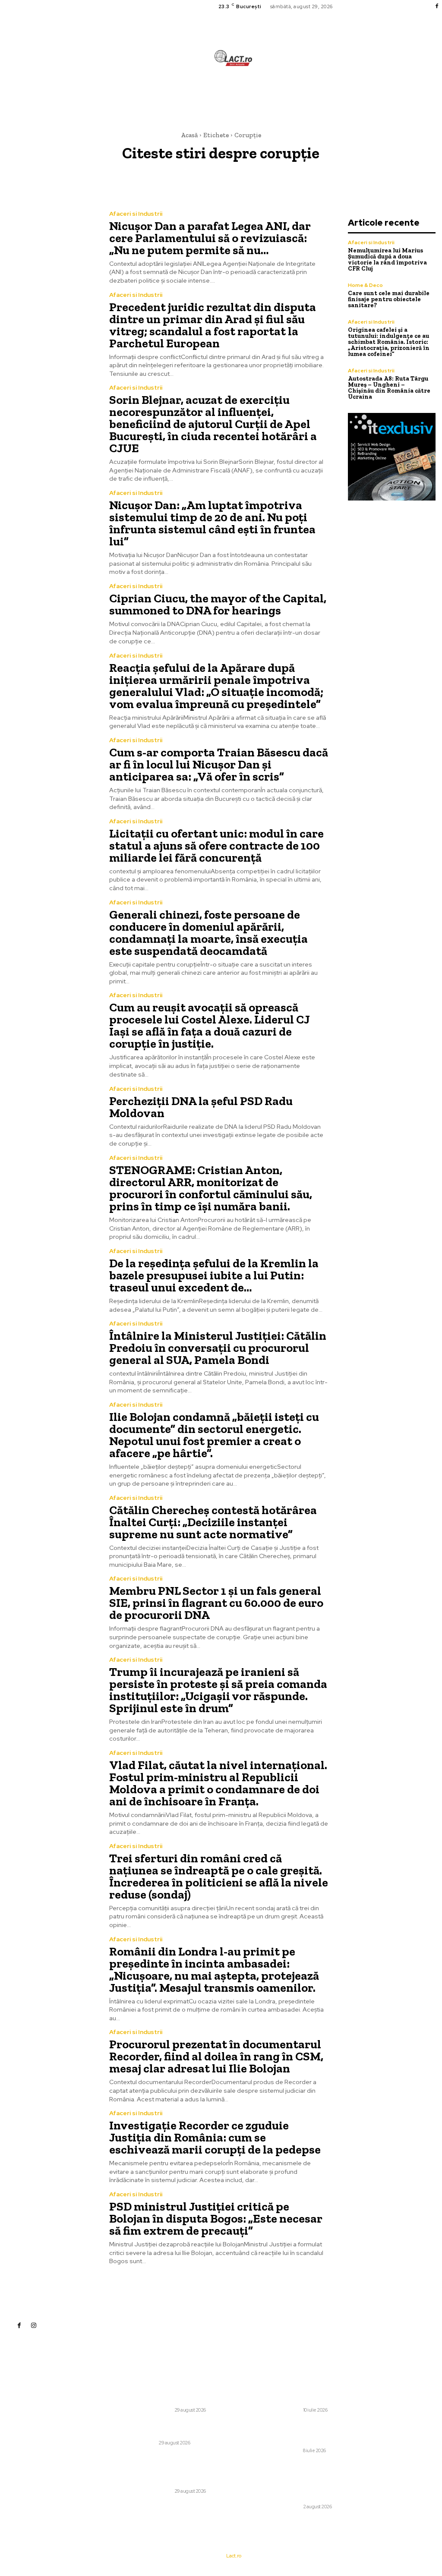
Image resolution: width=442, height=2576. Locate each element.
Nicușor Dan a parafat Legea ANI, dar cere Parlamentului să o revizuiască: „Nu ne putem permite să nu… (210, 238)
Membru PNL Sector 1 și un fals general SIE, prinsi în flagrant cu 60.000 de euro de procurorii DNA (216, 1603)
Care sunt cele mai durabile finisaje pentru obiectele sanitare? (389, 299)
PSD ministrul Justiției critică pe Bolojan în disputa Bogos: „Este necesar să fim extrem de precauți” (216, 2219)
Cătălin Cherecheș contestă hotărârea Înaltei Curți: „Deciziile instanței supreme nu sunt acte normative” (213, 1522)
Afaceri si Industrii (136, 214)
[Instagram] (34, 2325)
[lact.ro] (234, 58)
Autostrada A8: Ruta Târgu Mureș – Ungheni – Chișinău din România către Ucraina (389, 388)
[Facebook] (437, 6)
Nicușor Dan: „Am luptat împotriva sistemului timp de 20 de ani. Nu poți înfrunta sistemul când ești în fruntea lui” (212, 523)
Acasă (189, 135)
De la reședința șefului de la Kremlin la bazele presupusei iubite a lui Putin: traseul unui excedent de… (214, 1275)
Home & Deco (365, 285)
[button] (275, 97)
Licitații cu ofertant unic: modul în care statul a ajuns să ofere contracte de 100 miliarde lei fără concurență (216, 846)
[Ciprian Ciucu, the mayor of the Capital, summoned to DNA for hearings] (49, 614)
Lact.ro (234, 2556)
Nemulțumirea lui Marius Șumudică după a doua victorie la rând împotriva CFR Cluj (387, 260)
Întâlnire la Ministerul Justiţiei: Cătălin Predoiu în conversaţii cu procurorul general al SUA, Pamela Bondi (218, 1348)
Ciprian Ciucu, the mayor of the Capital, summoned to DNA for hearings (218, 604)
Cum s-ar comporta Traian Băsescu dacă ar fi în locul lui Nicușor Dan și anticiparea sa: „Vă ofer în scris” (219, 764)
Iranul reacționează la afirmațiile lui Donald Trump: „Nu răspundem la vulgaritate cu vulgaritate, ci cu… (302, 2433)
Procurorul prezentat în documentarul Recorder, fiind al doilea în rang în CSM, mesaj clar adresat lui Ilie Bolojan (216, 2056)
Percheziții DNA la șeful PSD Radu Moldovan (201, 1107)
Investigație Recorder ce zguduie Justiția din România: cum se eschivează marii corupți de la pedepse (215, 2137)
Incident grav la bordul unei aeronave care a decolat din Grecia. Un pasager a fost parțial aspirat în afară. (307, 2392)
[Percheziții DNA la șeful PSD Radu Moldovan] (49, 1117)
